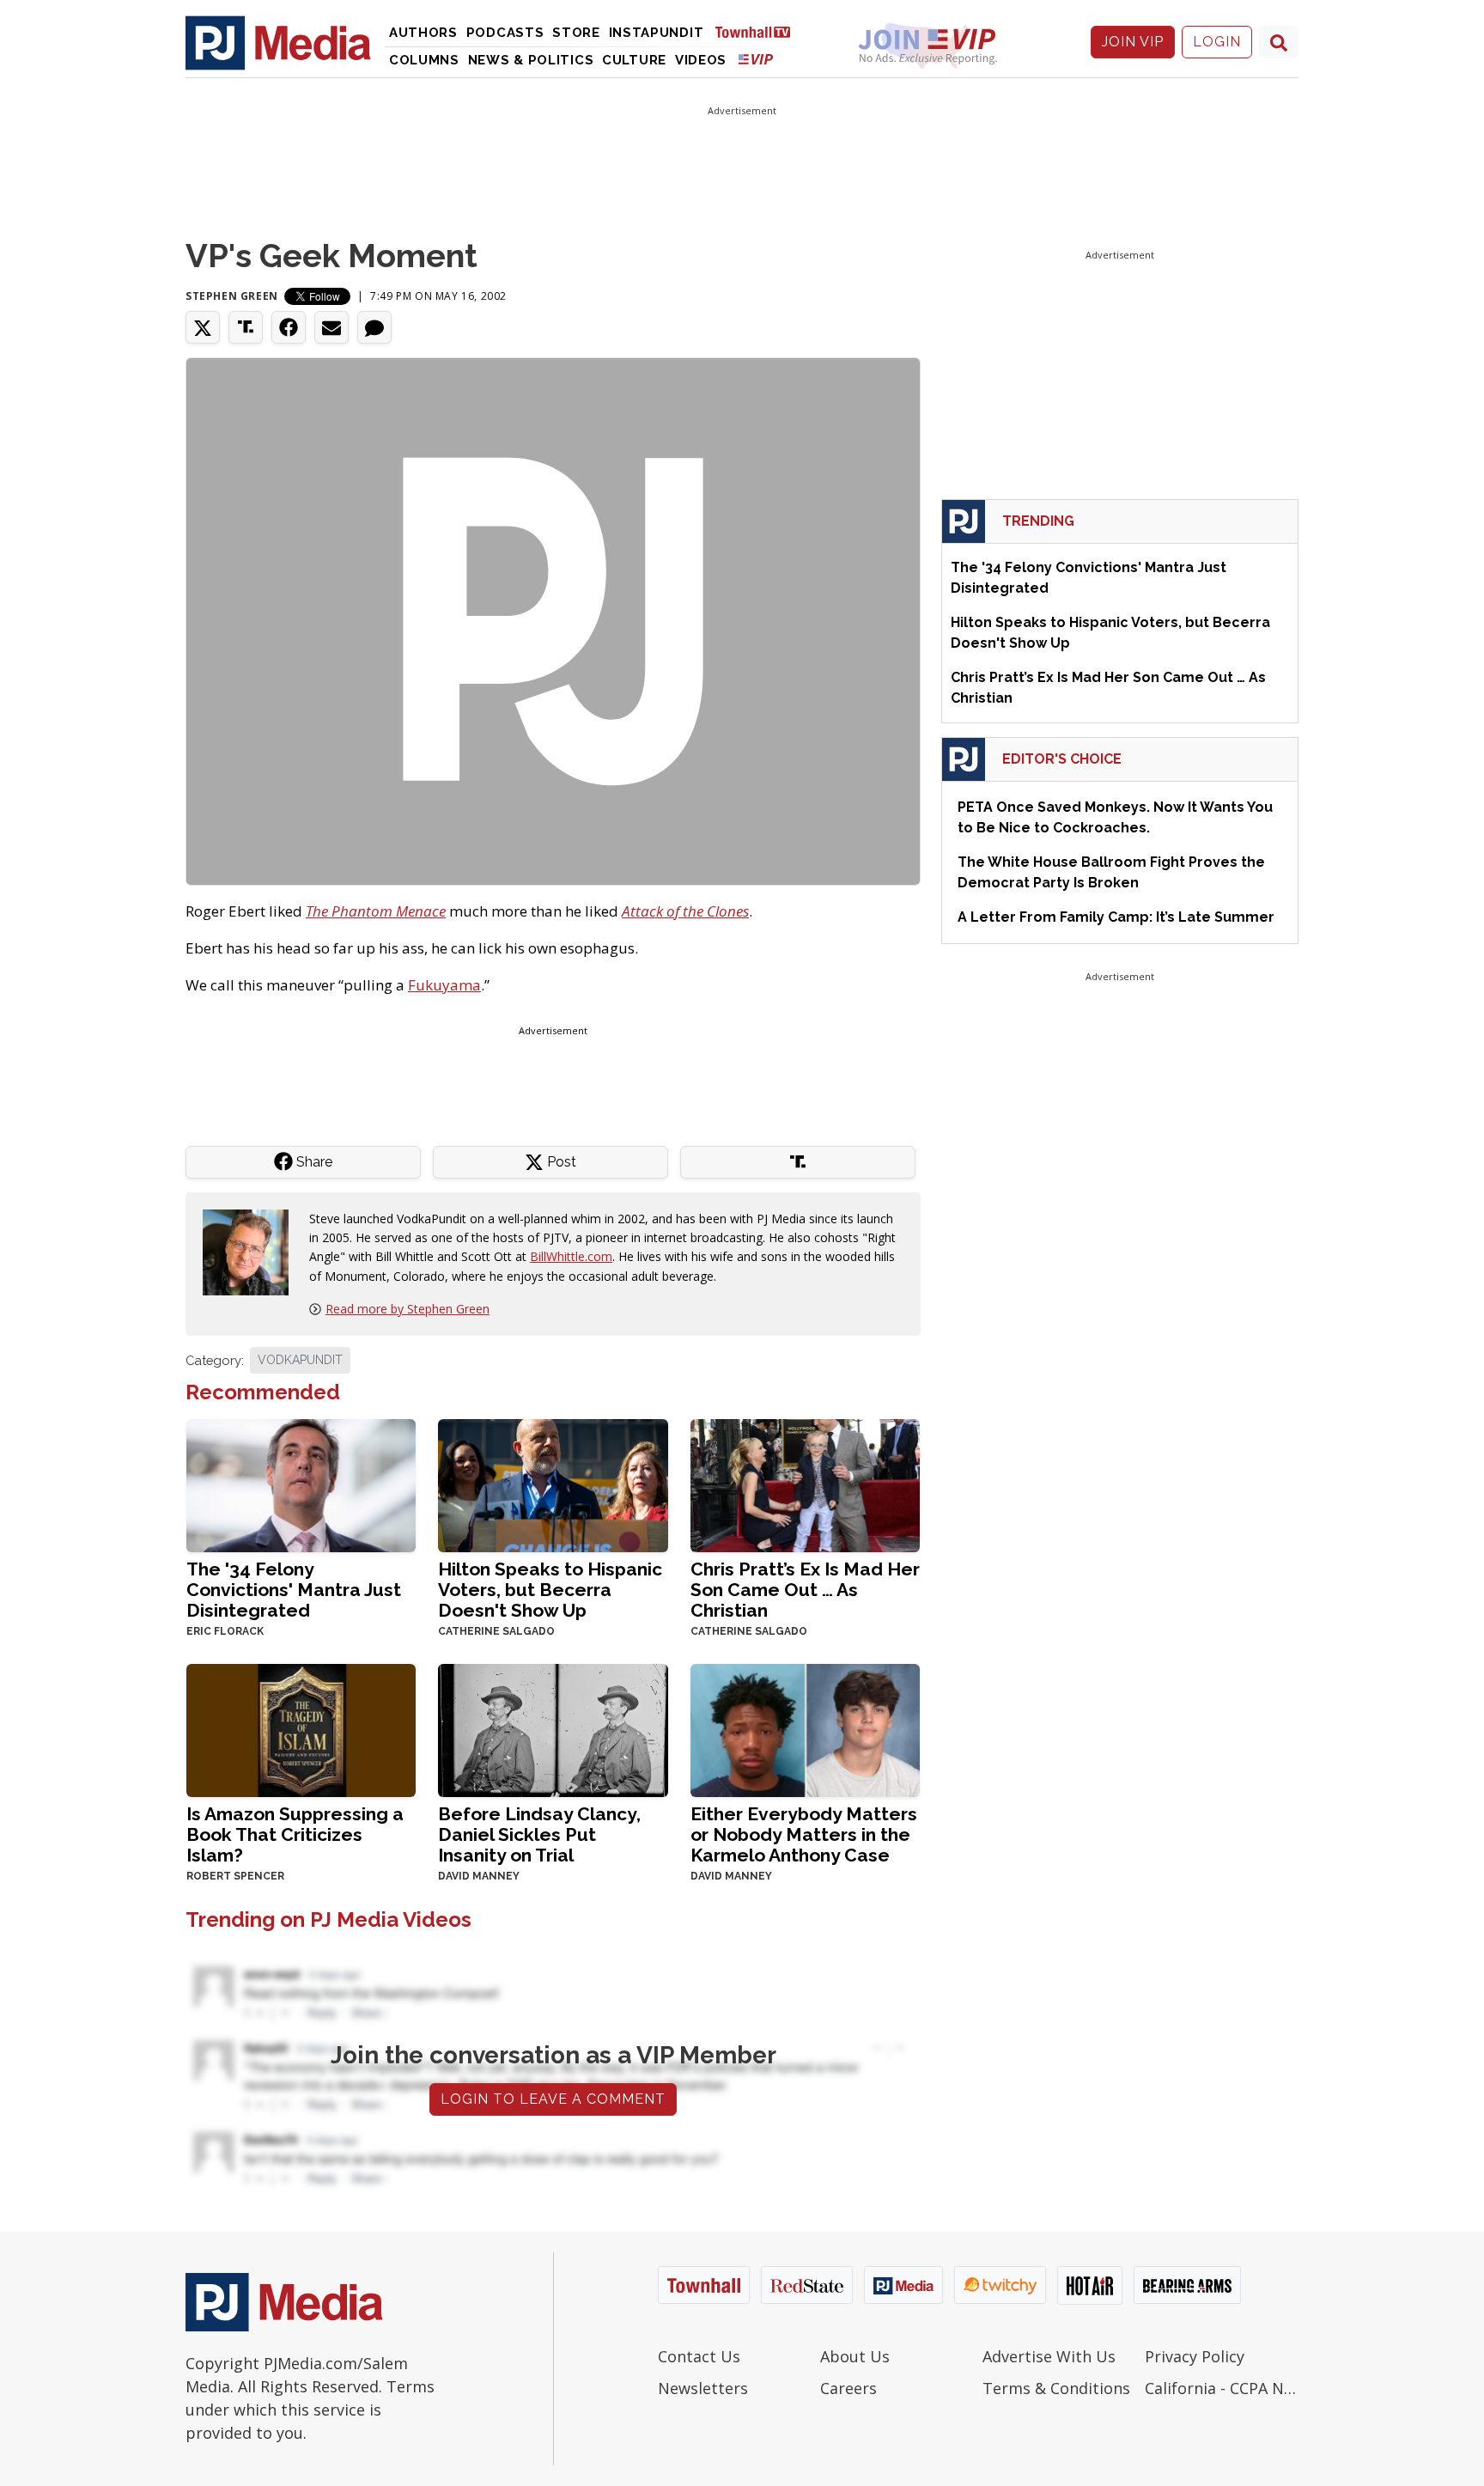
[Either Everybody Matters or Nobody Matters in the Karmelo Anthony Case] (805, 1729)
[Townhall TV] (759, 31)
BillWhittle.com (571, 1256)
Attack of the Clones (685, 911)
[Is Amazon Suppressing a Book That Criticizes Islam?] (301, 1729)
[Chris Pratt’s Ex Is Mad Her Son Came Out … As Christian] (805, 1484)
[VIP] (756, 59)
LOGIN (1217, 42)
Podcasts (505, 33)
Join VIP (1133, 42)
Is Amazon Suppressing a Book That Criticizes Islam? (295, 1834)
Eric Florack (225, 1631)
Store (576, 33)
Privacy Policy (1195, 2356)
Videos (701, 60)
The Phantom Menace (376, 911)
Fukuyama (444, 985)
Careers (848, 2388)
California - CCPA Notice (1222, 2388)
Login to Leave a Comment (553, 2099)
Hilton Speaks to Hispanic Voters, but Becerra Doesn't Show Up (550, 1590)
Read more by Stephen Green (407, 1309)
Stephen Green (232, 296)
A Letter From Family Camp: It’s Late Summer (1116, 917)
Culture (634, 60)
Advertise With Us (1049, 2356)
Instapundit (657, 33)
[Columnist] (252, 1250)
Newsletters (703, 2388)
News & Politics (531, 60)
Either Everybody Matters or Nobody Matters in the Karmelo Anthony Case (804, 1834)
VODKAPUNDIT (300, 1360)
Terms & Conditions (1056, 2388)
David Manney (479, 1876)
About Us (855, 2356)
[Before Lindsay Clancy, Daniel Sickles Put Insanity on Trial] (553, 1729)
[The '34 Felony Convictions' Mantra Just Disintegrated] (301, 1484)
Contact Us (699, 2356)
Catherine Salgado (496, 1631)
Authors (423, 33)
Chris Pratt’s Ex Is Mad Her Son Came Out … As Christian (805, 1590)
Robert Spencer (235, 1876)
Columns (424, 60)
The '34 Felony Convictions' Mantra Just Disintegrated (294, 1590)
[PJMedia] (278, 42)
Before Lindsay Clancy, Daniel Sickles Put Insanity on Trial (539, 1834)
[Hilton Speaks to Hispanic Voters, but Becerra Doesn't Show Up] (553, 1484)
